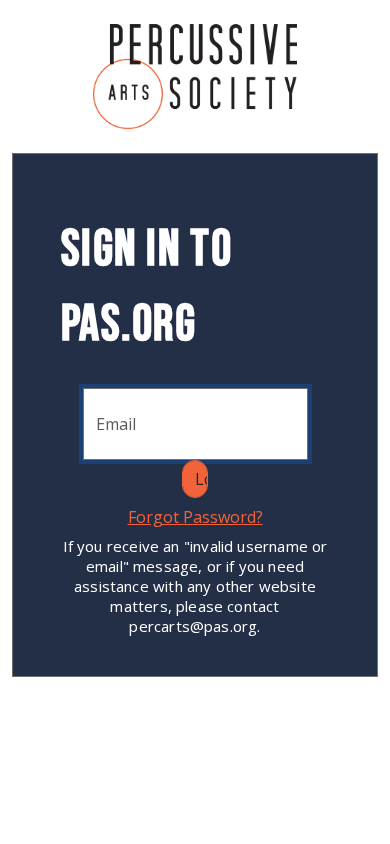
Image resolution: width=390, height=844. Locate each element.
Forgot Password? (195, 517)
